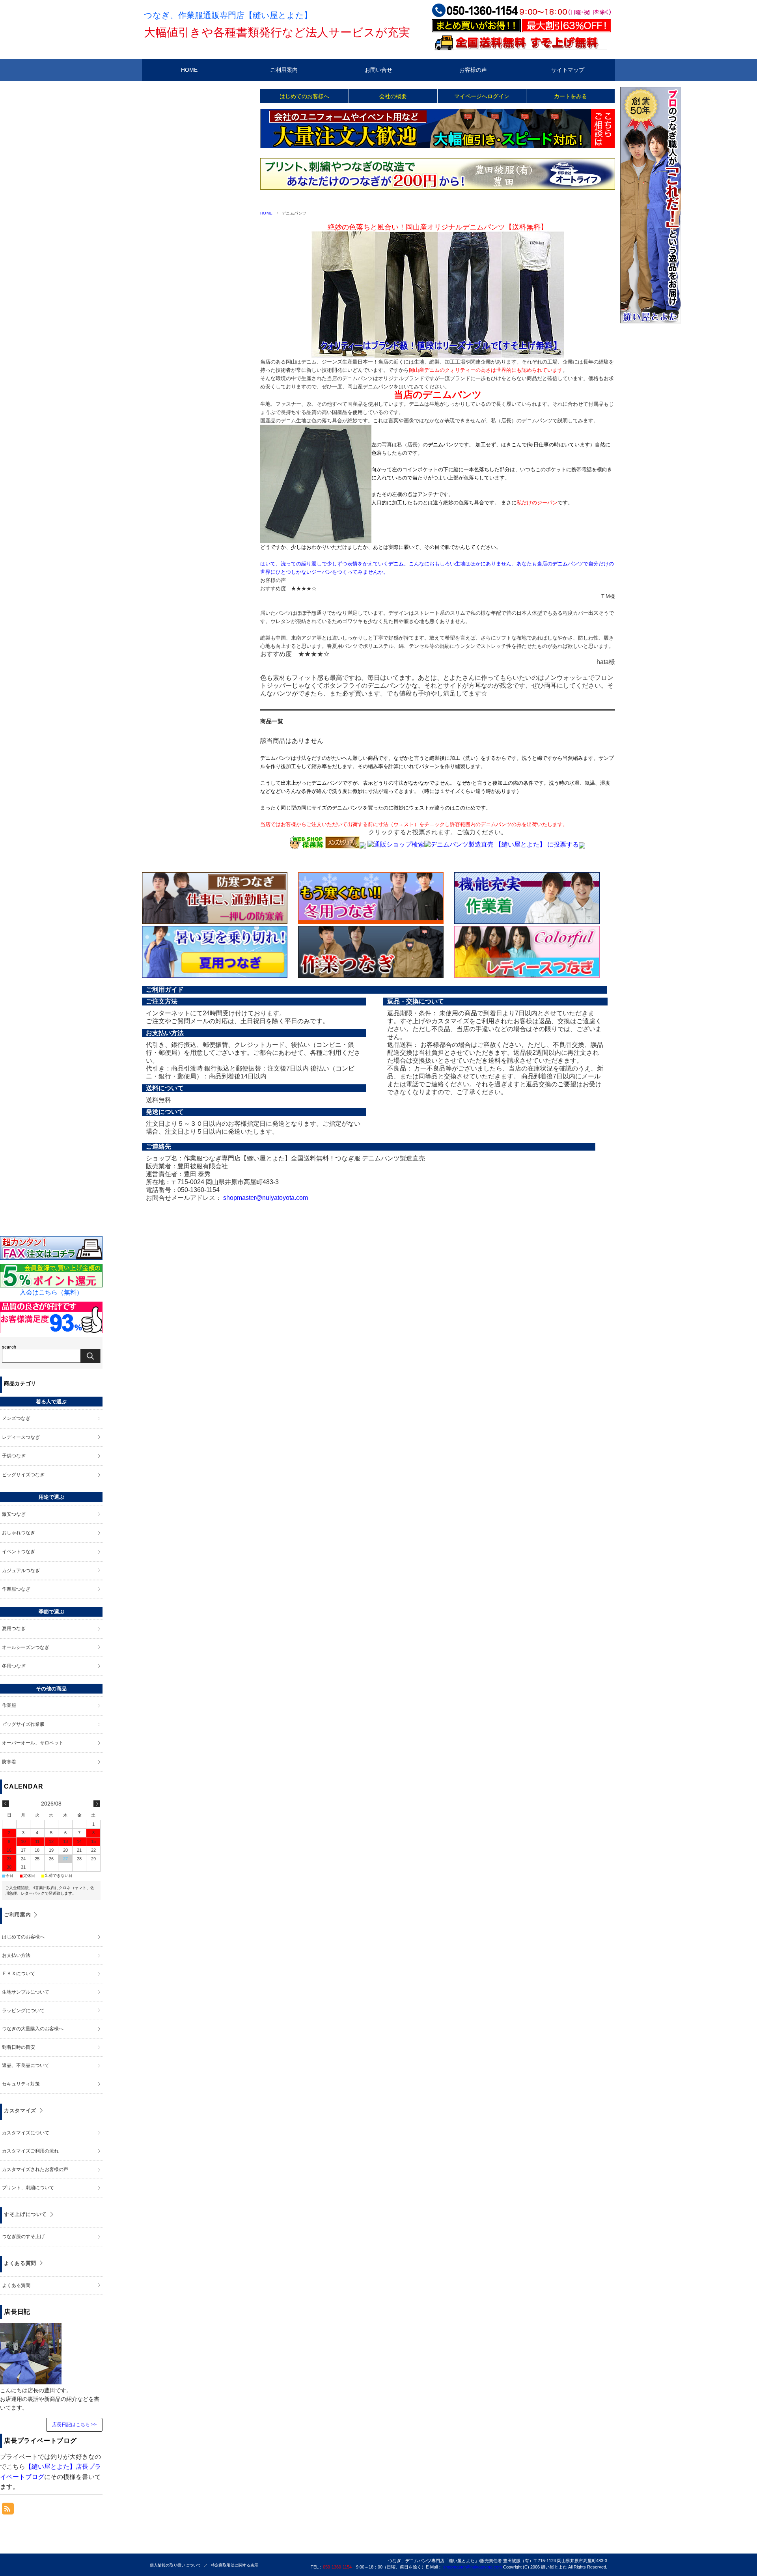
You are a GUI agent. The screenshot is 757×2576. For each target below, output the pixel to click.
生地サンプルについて (26, 1992)
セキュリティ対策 (21, 2084)
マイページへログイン (482, 96)
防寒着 (9, 1762)
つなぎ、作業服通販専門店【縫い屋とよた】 (228, 15)
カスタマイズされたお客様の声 (35, 2169)
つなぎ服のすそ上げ (23, 2237)
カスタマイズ (20, 2111)
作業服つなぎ (16, 1589)
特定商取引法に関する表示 (235, 2565)
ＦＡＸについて (19, 1974)
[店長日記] (31, 2380)
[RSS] (8, 2510)
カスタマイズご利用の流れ (30, 2151)
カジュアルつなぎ (21, 1571)
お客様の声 (473, 70)
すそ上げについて (25, 2214)
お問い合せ (378, 70)
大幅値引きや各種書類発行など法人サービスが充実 (277, 32)
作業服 (9, 1705)
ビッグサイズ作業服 (23, 1724)
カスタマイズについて (26, 2133)
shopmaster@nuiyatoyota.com (266, 1198)
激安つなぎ (14, 1514)
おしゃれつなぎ (19, 1533)
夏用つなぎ (14, 1628)
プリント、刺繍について (28, 2188)
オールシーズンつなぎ (26, 1647)
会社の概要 (393, 96)
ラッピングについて (23, 2011)
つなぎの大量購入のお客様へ (33, 2029)
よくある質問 (20, 2263)
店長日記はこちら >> (74, 2425)
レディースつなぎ (21, 1437)
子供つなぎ (14, 1456)
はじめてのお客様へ (304, 96)
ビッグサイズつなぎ (23, 1475)
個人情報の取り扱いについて (175, 2565)
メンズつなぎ (16, 1418)
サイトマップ (568, 70)
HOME (189, 70)
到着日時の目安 (19, 2047)
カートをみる (571, 96)
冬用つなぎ (14, 1666)
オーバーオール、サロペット (33, 1743)
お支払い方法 (16, 1955)
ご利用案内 (284, 70)
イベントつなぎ (19, 1552)
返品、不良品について (26, 2065)
